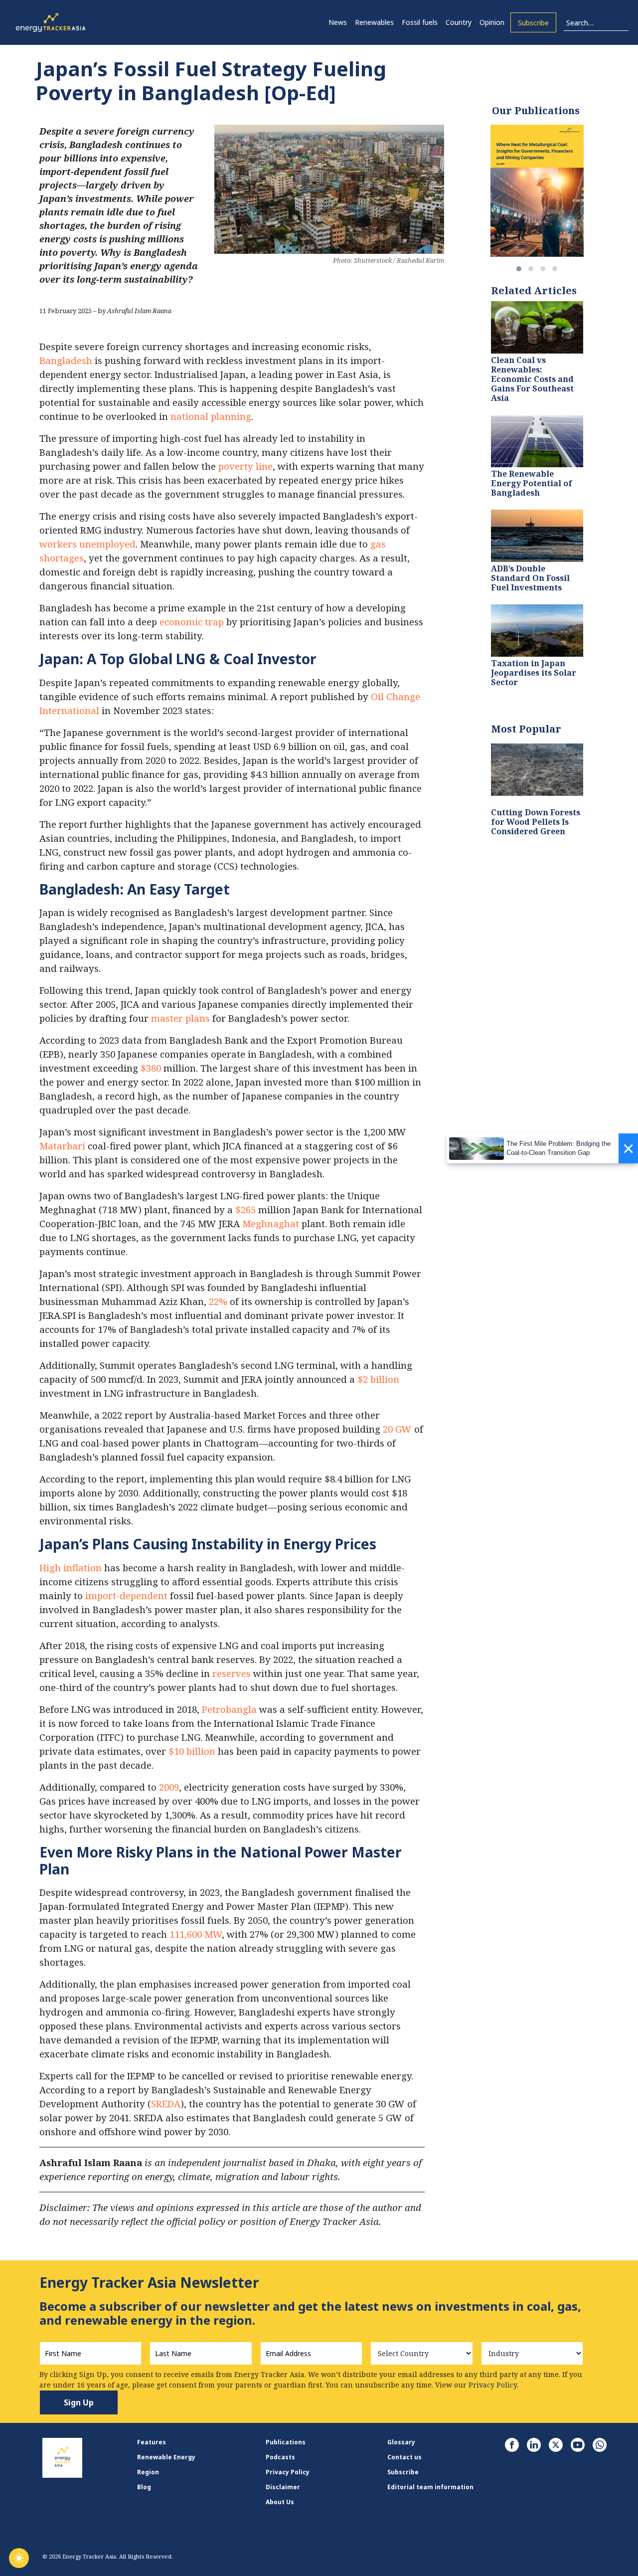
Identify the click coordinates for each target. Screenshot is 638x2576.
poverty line (245, 466)
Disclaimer (283, 2487)
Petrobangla (229, 1709)
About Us (280, 2502)
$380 (151, 1068)
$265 (245, 1209)
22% (218, 1301)
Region (148, 2472)
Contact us (404, 2457)
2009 (169, 1787)
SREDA (166, 2104)
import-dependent (126, 1595)
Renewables (374, 22)
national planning (211, 416)
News (338, 22)
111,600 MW (196, 1934)
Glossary (401, 2442)
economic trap (192, 622)
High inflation (71, 1567)
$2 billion (378, 1379)
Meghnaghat (271, 1223)
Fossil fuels (420, 22)
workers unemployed (87, 544)
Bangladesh (66, 360)
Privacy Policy (288, 2472)
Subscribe (533, 23)
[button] (519, 269)
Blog (144, 2487)
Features (152, 2442)
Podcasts (280, 2457)
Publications (286, 2442)
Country (459, 22)
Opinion (492, 22)
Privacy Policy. (493, 2385)
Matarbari (62, 1146)
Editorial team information (430, 2487)
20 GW (397, 1429)
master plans (180, 1018)
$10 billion (192, 1751)
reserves (232, 1673)
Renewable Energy (166, 2457)
